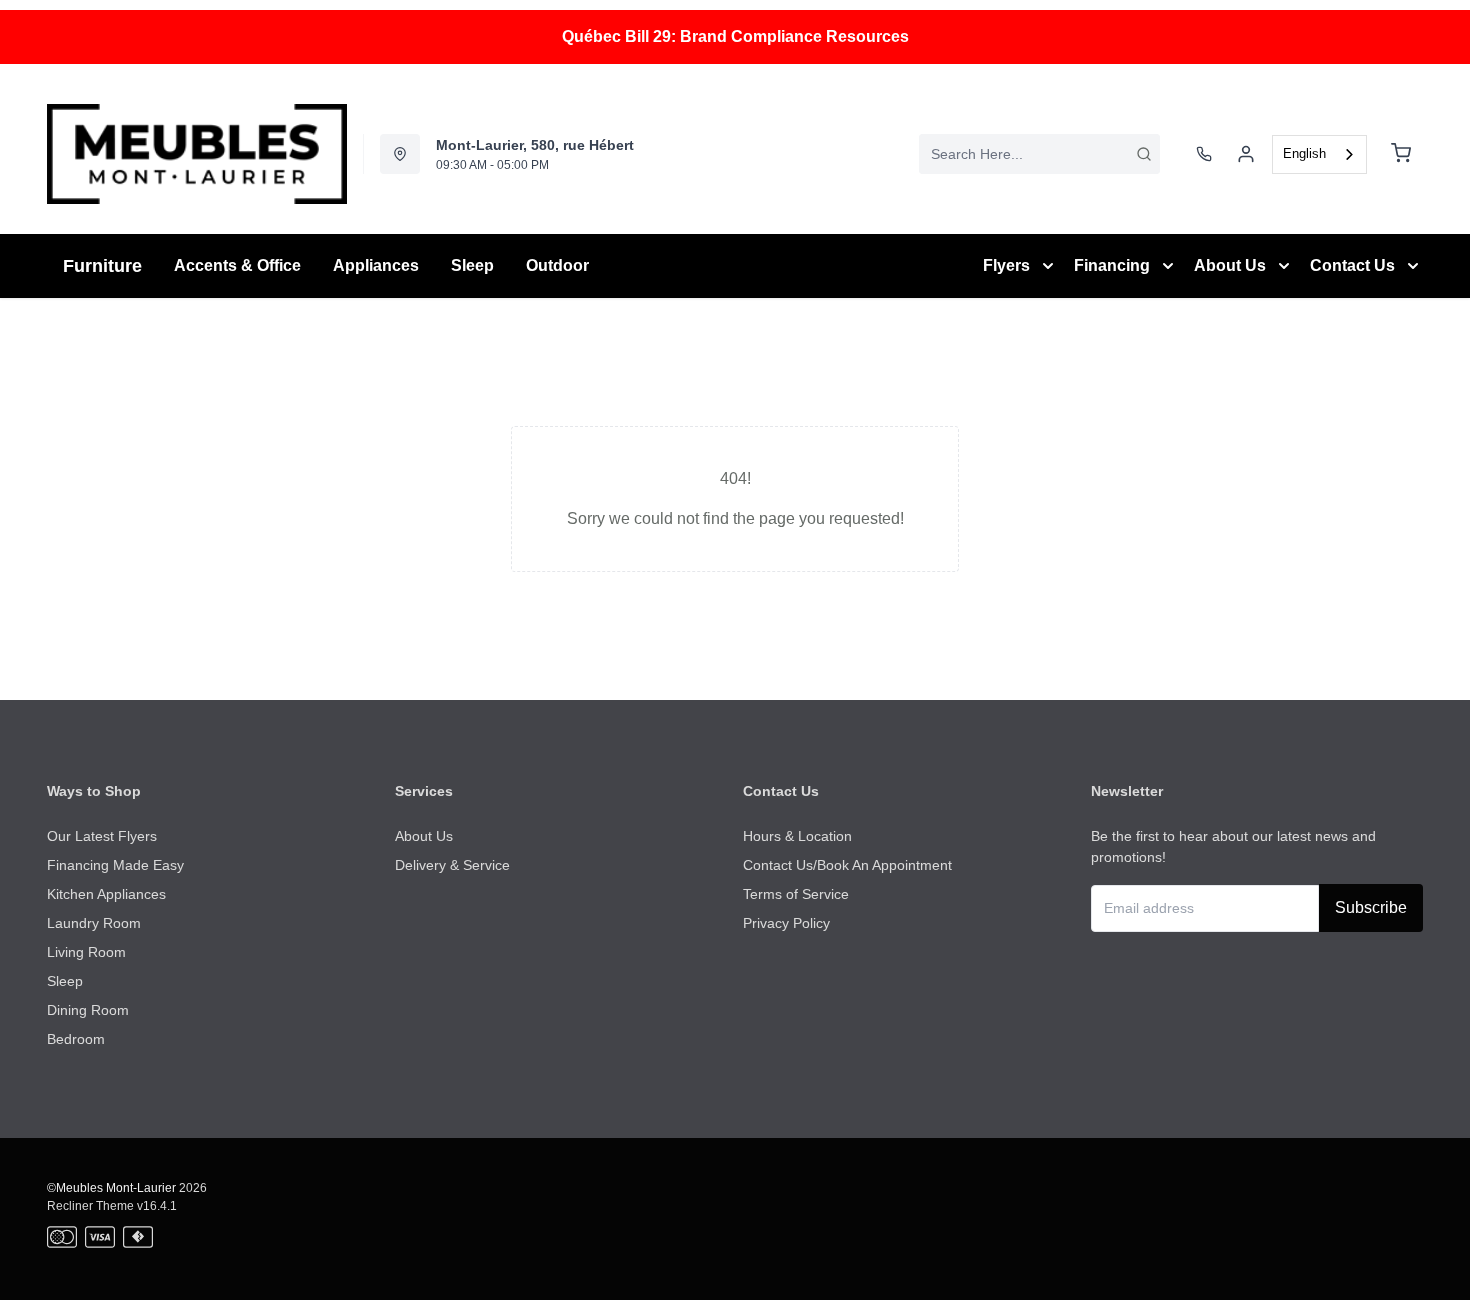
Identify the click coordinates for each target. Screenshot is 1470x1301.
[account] (1246, 154)
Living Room (86, 952)
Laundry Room (94, 923)
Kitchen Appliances (106, 894)
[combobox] (1039, 154)
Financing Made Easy (115, 865)
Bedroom (76, 1039)
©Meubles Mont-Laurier (111, 1188)
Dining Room (88, 1010)
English (1304, 153)
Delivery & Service (452, 865)
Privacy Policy (786, 923)
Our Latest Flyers (102, 836)
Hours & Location (797, 836)
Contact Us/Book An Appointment (847, 865)
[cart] (1401, 154)
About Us (424, 836)
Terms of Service (796, 894)
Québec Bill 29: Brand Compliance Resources (735, 36)
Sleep (65, 981)
